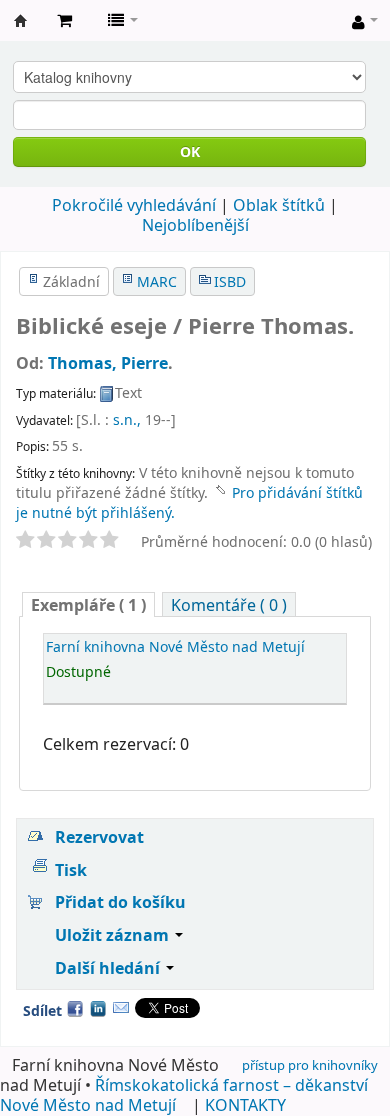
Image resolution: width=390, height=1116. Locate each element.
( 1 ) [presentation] (88, 605)
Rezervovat (99, 837)
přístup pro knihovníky (310, 1065)
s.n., (127, 419)
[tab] (88, 604)
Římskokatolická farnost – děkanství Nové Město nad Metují (184, 1095)
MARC (157, 281)
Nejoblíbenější (195, 225)
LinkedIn (98, 1008)
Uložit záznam (114, 935)
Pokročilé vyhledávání (134, 205)
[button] (64, 20)
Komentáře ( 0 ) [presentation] (229, 605)
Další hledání (109, 968)
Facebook (75, 1008)
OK (190, 151)
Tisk (71, 870)
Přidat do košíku (120, 902)
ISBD (230, 281)
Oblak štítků (279, 205)
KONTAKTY (245, 1105)
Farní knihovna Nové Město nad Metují (21, 21)
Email (121, 1008)
